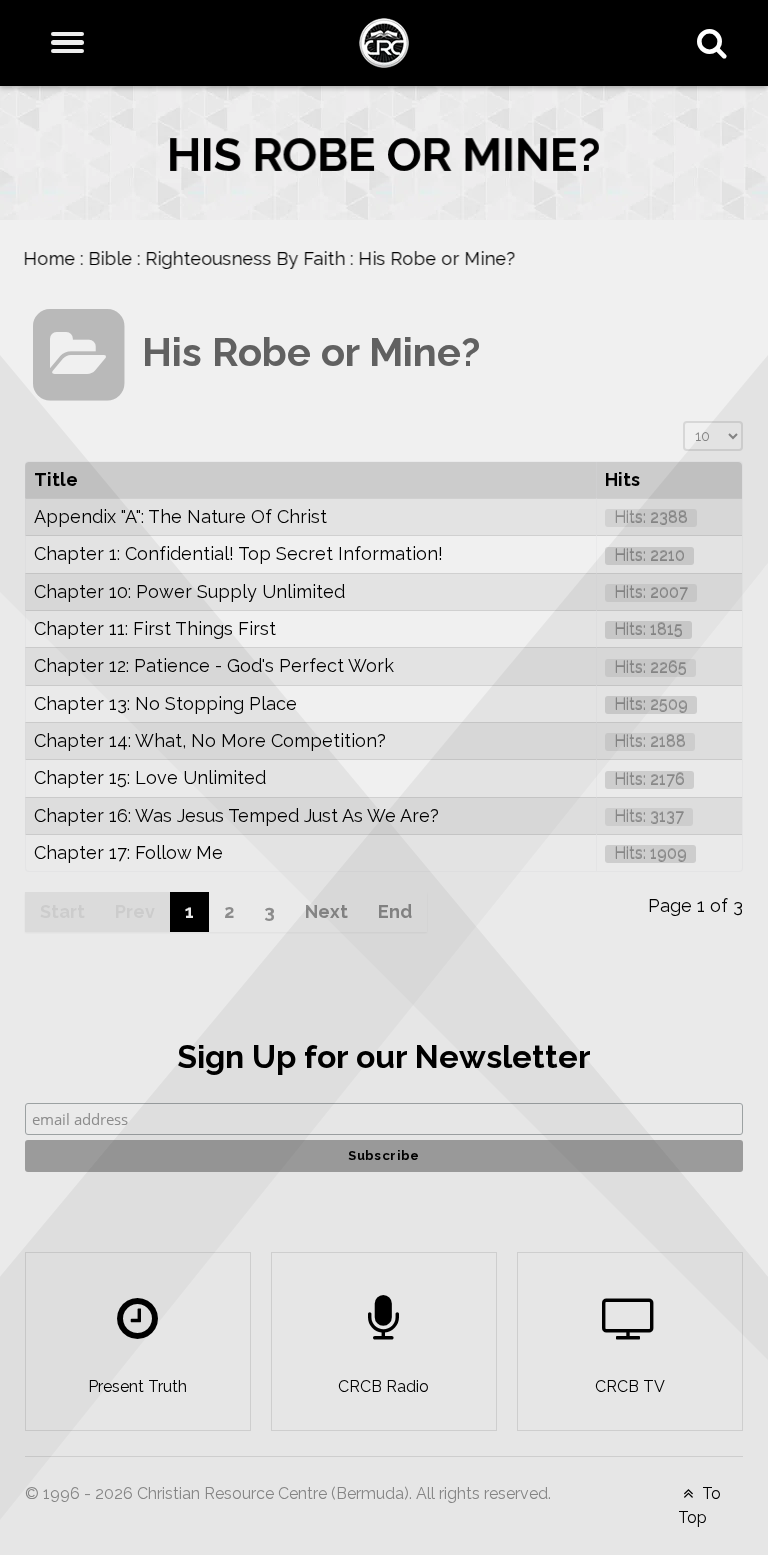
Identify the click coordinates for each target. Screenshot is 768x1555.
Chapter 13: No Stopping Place (165, 703)
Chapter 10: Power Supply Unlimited (189, 591)
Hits (622, 479)
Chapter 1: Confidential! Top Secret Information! (238, 553)
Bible (127, 258)
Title (56, 479)
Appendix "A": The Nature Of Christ (180, 516)
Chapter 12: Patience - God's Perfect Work (214, 665)
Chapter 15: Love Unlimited (150, 777)
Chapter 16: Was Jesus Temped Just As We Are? (236, 815)
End (395, 911)
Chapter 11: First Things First (155, 628)
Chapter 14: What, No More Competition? (210, 740)
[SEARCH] (716, 43)
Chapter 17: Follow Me (128, 852)
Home (66, 258)
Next (326, 911)
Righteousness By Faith (262, 258)
